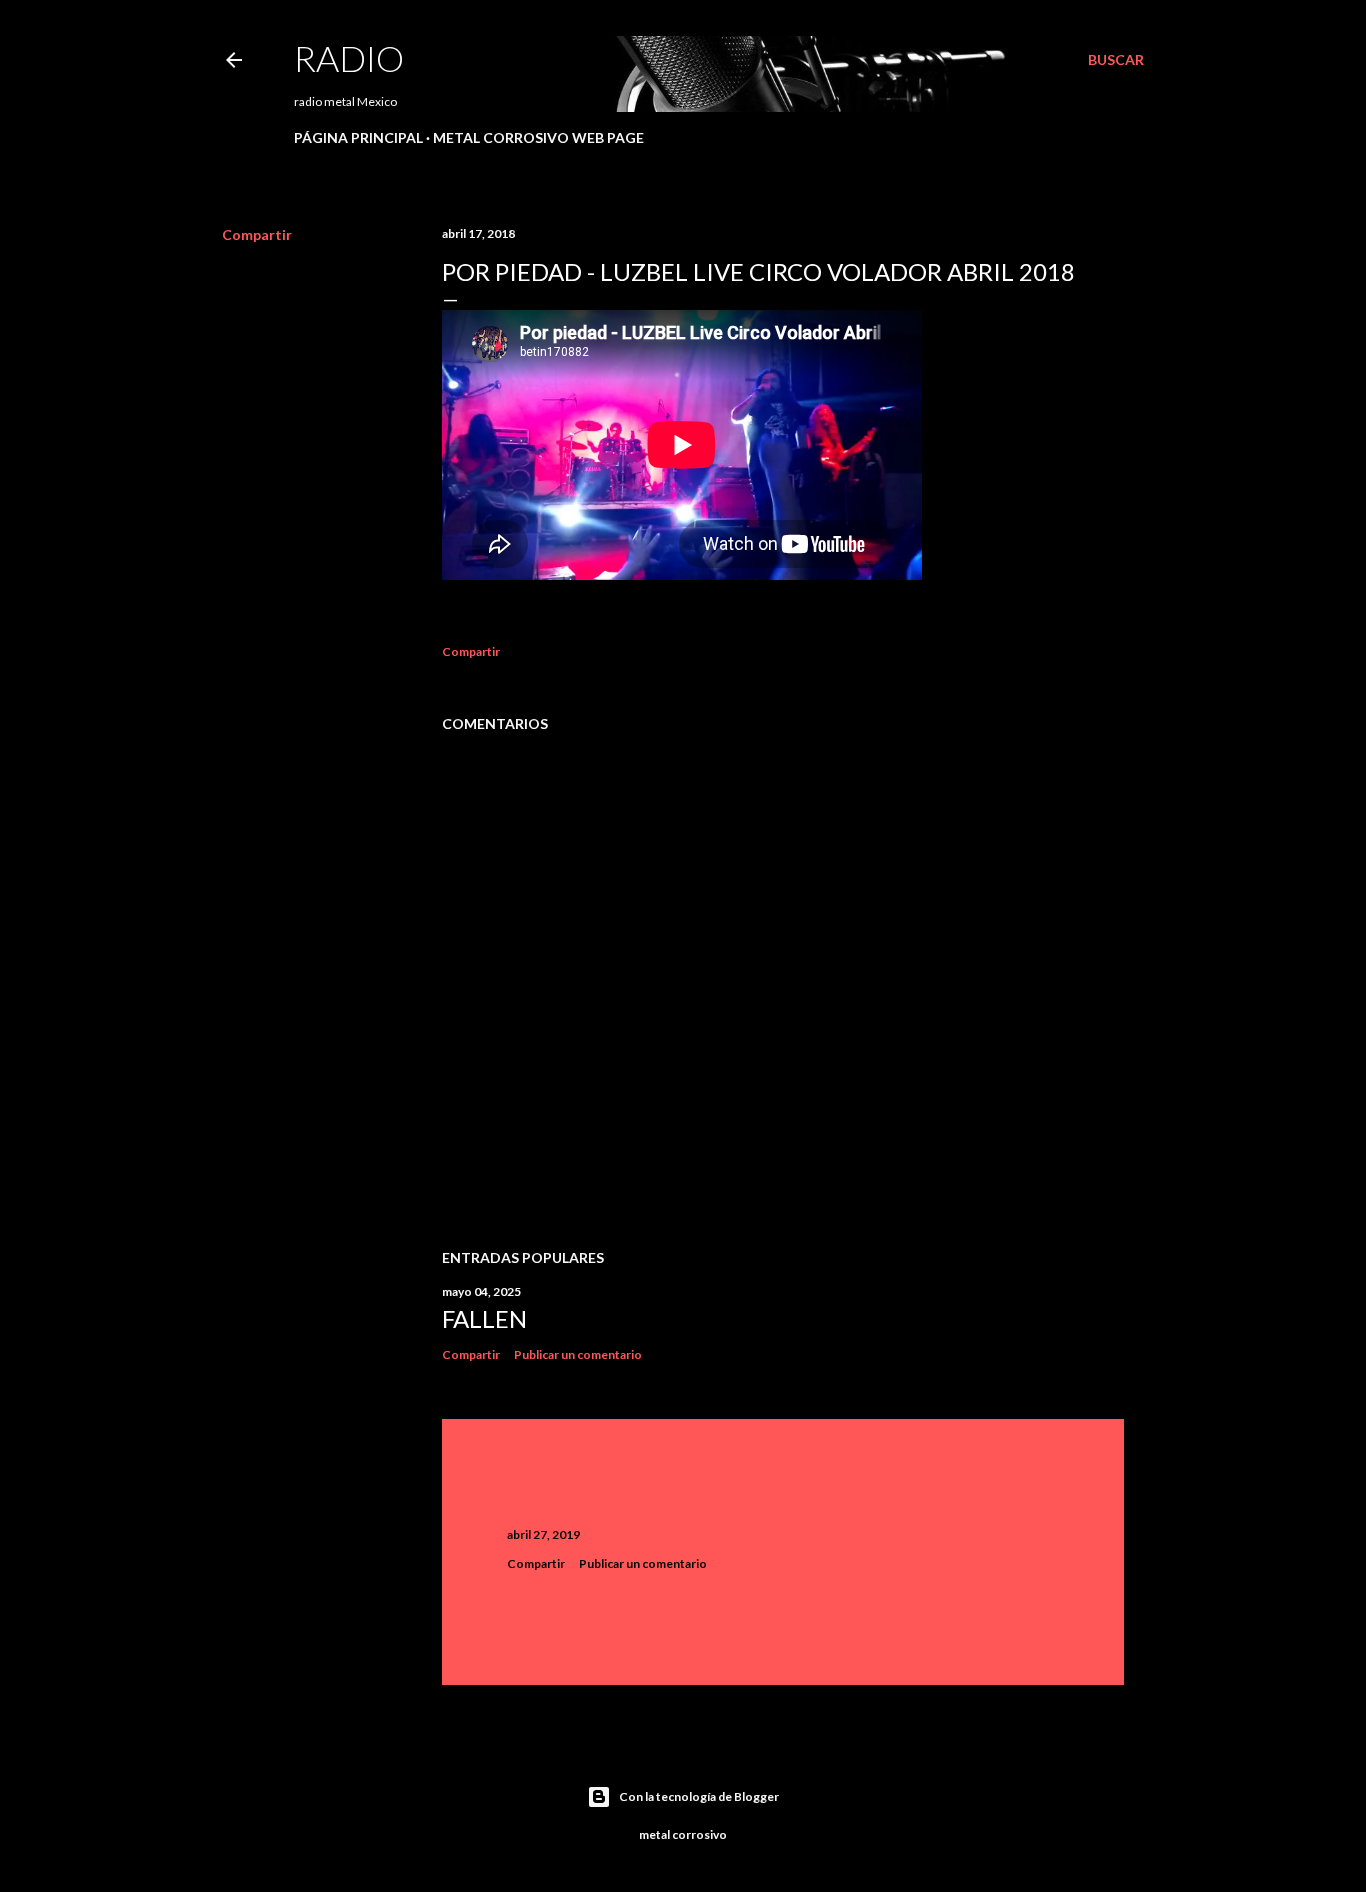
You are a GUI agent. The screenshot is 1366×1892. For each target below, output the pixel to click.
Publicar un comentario (578, 1354)
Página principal (358, 137)
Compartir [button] (257, 234)
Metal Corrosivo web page (538, 137)
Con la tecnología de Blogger (699, 1796)
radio (349, 58)
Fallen (484, 1318)
